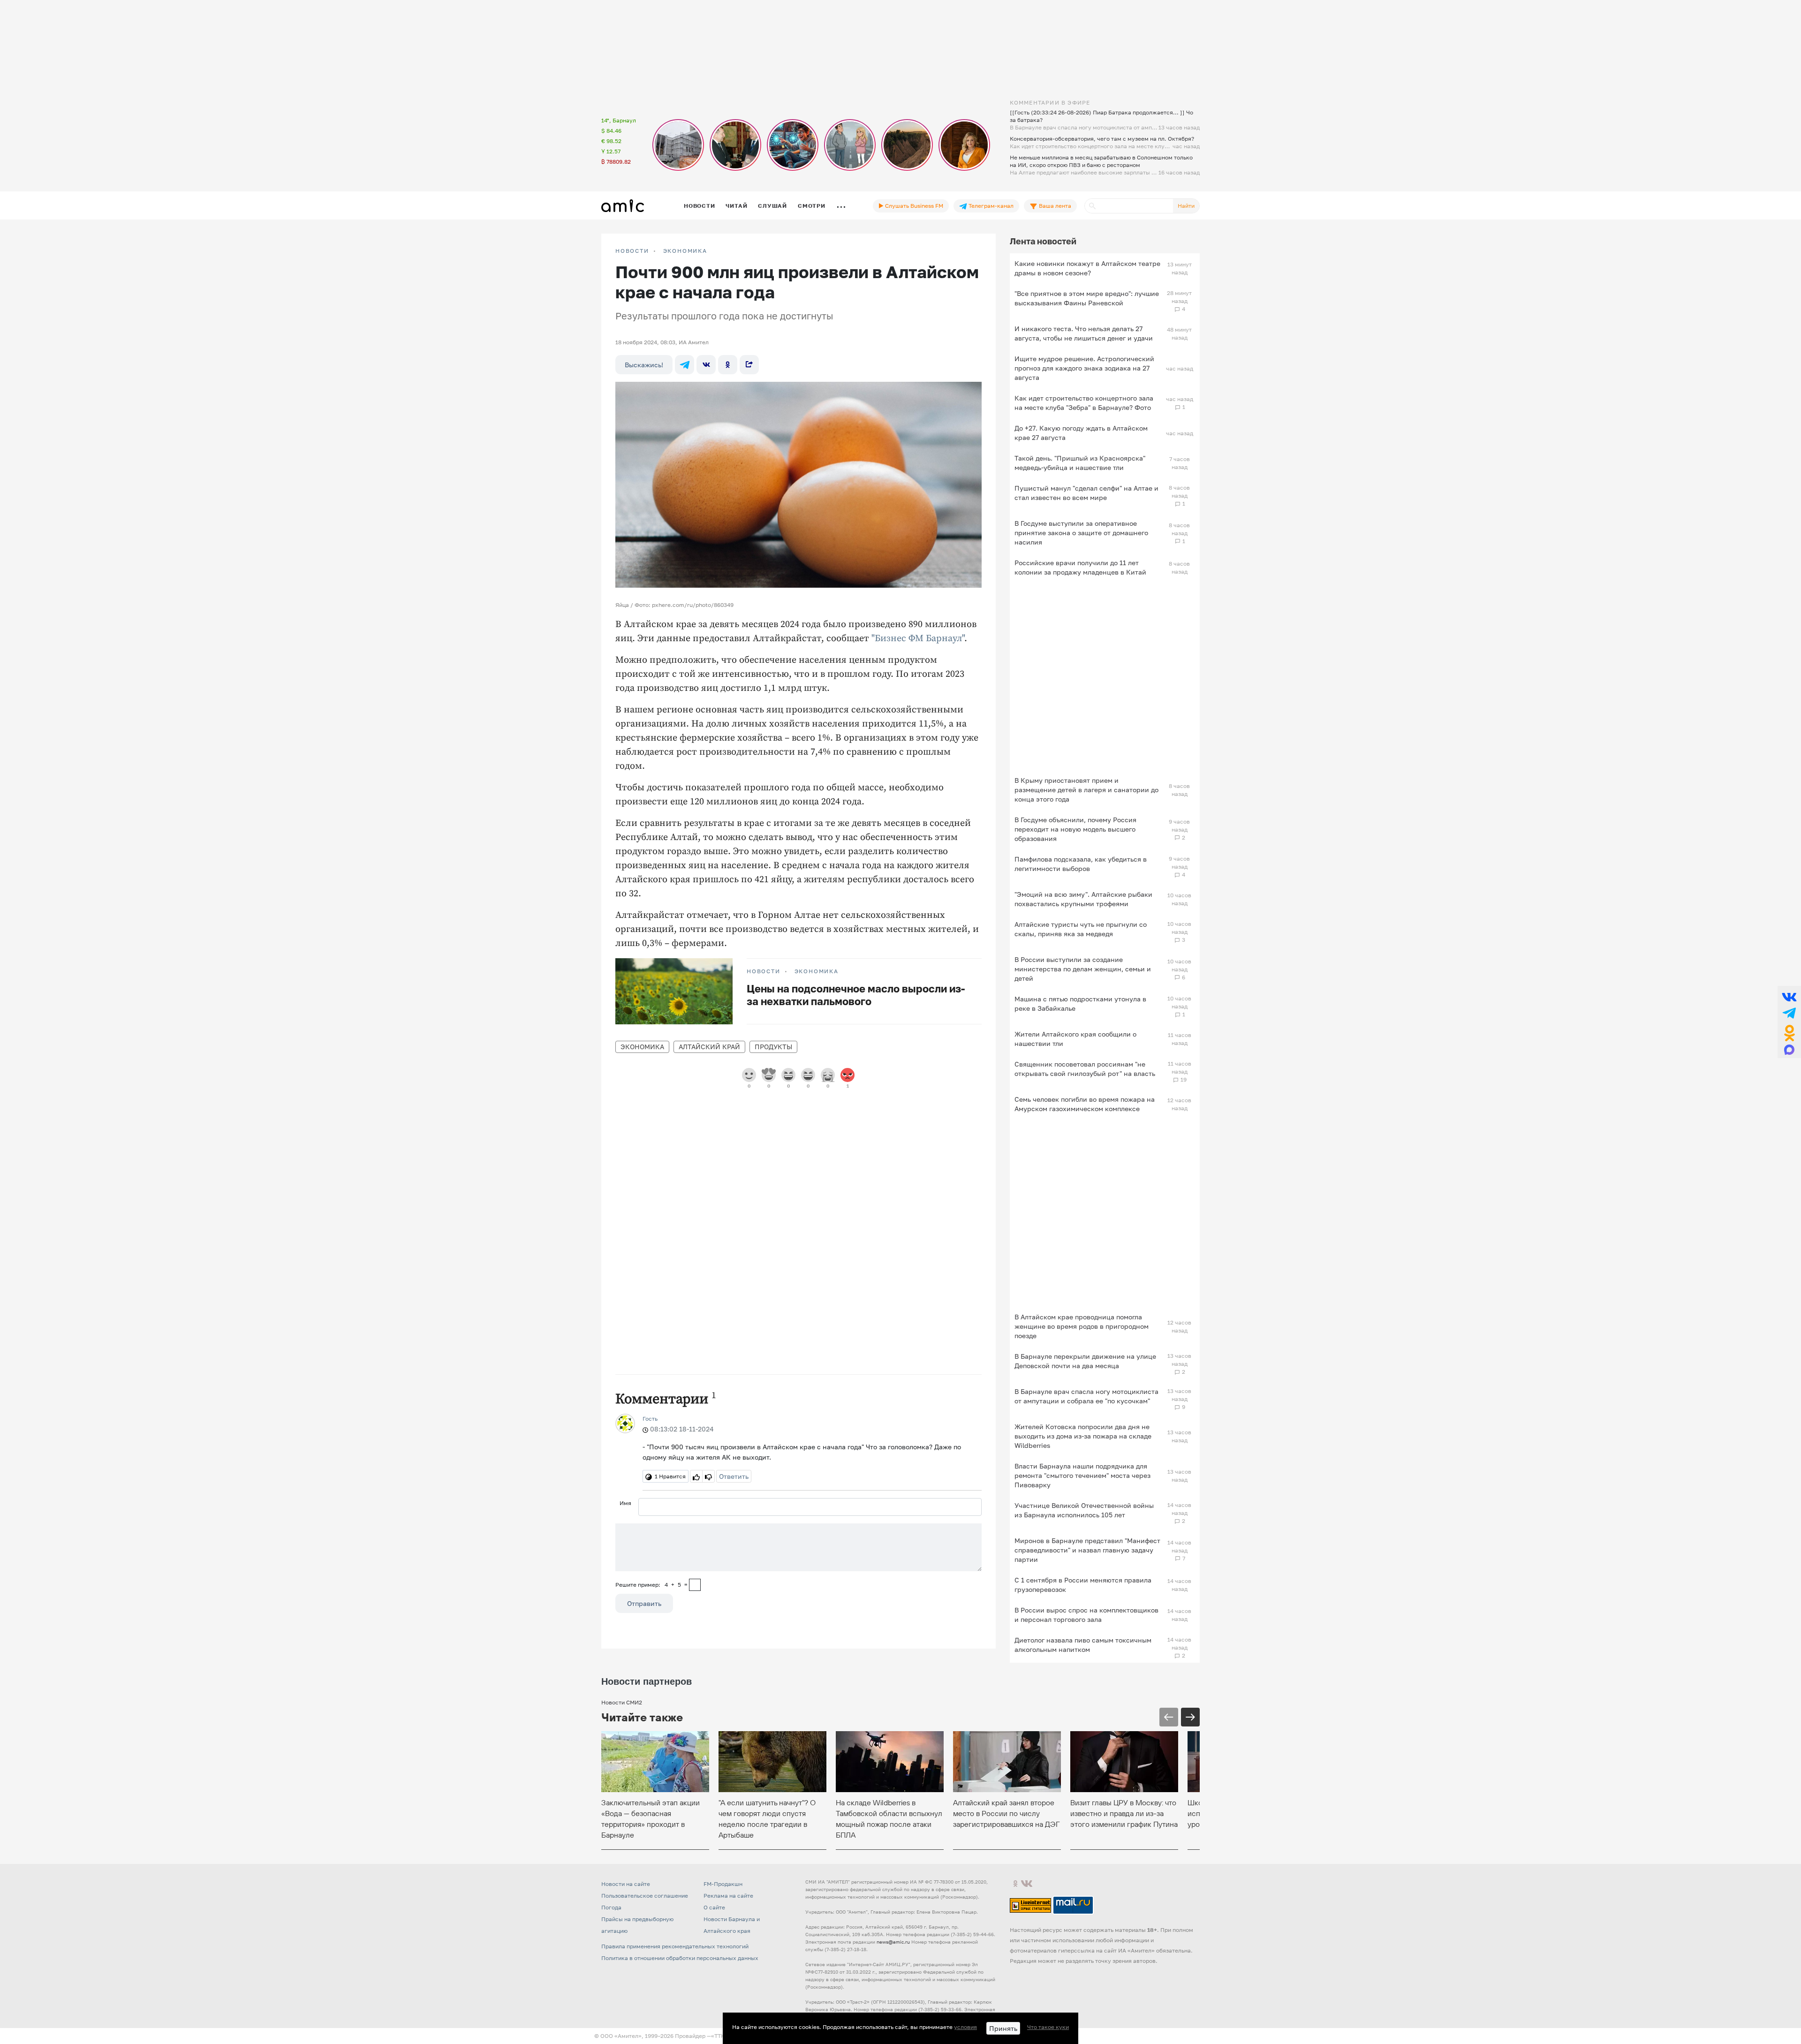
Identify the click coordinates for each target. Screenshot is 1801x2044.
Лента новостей (1043, 241)
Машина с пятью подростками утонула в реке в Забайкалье (1080, 1003)
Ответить (734, 1476)
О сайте (714, 1907)
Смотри (812, 206)
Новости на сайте (626, 1884)
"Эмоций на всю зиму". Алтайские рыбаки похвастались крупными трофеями (1083, 899)
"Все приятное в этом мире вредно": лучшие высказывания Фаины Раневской (1087, 298)
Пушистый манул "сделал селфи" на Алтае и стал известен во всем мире (1086, 493)
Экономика (685, 251)
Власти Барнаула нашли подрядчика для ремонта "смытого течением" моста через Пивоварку (1082, 1475)
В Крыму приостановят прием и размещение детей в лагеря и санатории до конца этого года (1086, 790)
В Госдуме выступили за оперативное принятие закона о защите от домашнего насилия (1081, 533)
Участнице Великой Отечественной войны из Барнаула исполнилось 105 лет (1084, 1510)
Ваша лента (1054, 206)
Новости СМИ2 (622, 1702)
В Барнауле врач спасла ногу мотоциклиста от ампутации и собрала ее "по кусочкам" (1086, 1396)
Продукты (773, 1047)
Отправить (644, 1603)
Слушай (772, 206)
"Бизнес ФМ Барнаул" (918, 639)
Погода (611, 1907)
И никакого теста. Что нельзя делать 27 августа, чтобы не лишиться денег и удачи (1084, 333)
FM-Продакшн (723, 1884)
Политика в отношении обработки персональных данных (680, 1958)
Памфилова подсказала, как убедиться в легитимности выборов (1081, 864)
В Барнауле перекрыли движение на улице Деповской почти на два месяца (1085, 1361)
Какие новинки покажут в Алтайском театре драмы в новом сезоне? (1087, 268)
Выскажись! (644, 365)
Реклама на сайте (728, 1896)
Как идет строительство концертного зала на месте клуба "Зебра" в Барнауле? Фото (1084, 403)
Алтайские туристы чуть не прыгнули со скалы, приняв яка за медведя (1081, 929)
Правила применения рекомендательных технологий (675, 1946)
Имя (625, 1503)
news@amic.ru (893, 1942)
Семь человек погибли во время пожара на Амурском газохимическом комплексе (1085, 1104)
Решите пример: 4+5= (651, 1585)
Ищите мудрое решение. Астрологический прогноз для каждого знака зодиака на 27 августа (1084, 368)
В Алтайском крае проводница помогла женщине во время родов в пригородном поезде (1082, 1326)
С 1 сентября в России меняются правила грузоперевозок (1083, 1585)
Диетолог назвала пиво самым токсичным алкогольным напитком (1083, 1645)
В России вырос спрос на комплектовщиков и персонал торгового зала (1086, 1615)
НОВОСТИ (632, 251)
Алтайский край (709, 1047)
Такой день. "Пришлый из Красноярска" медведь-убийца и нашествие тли (1080, 463)
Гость (650, 1419)
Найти (1186, 206)
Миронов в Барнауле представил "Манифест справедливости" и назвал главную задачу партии (1087, 1550)
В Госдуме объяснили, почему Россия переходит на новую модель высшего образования (1075, 829)
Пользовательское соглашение (645, 1896)
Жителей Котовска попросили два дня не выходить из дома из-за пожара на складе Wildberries (1083, 1436)
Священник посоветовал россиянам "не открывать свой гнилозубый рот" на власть (1085, 1069)
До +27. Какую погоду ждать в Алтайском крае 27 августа (1081, 433)
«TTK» (719, 2036)
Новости (699, 206)
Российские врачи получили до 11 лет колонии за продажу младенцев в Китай (1080, 567)
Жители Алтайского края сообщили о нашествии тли (1075, 1039)
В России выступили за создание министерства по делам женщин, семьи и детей (1083, 969)
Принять (1003, 2028)
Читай (736, 206)
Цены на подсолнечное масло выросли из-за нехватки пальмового (856, 995)
